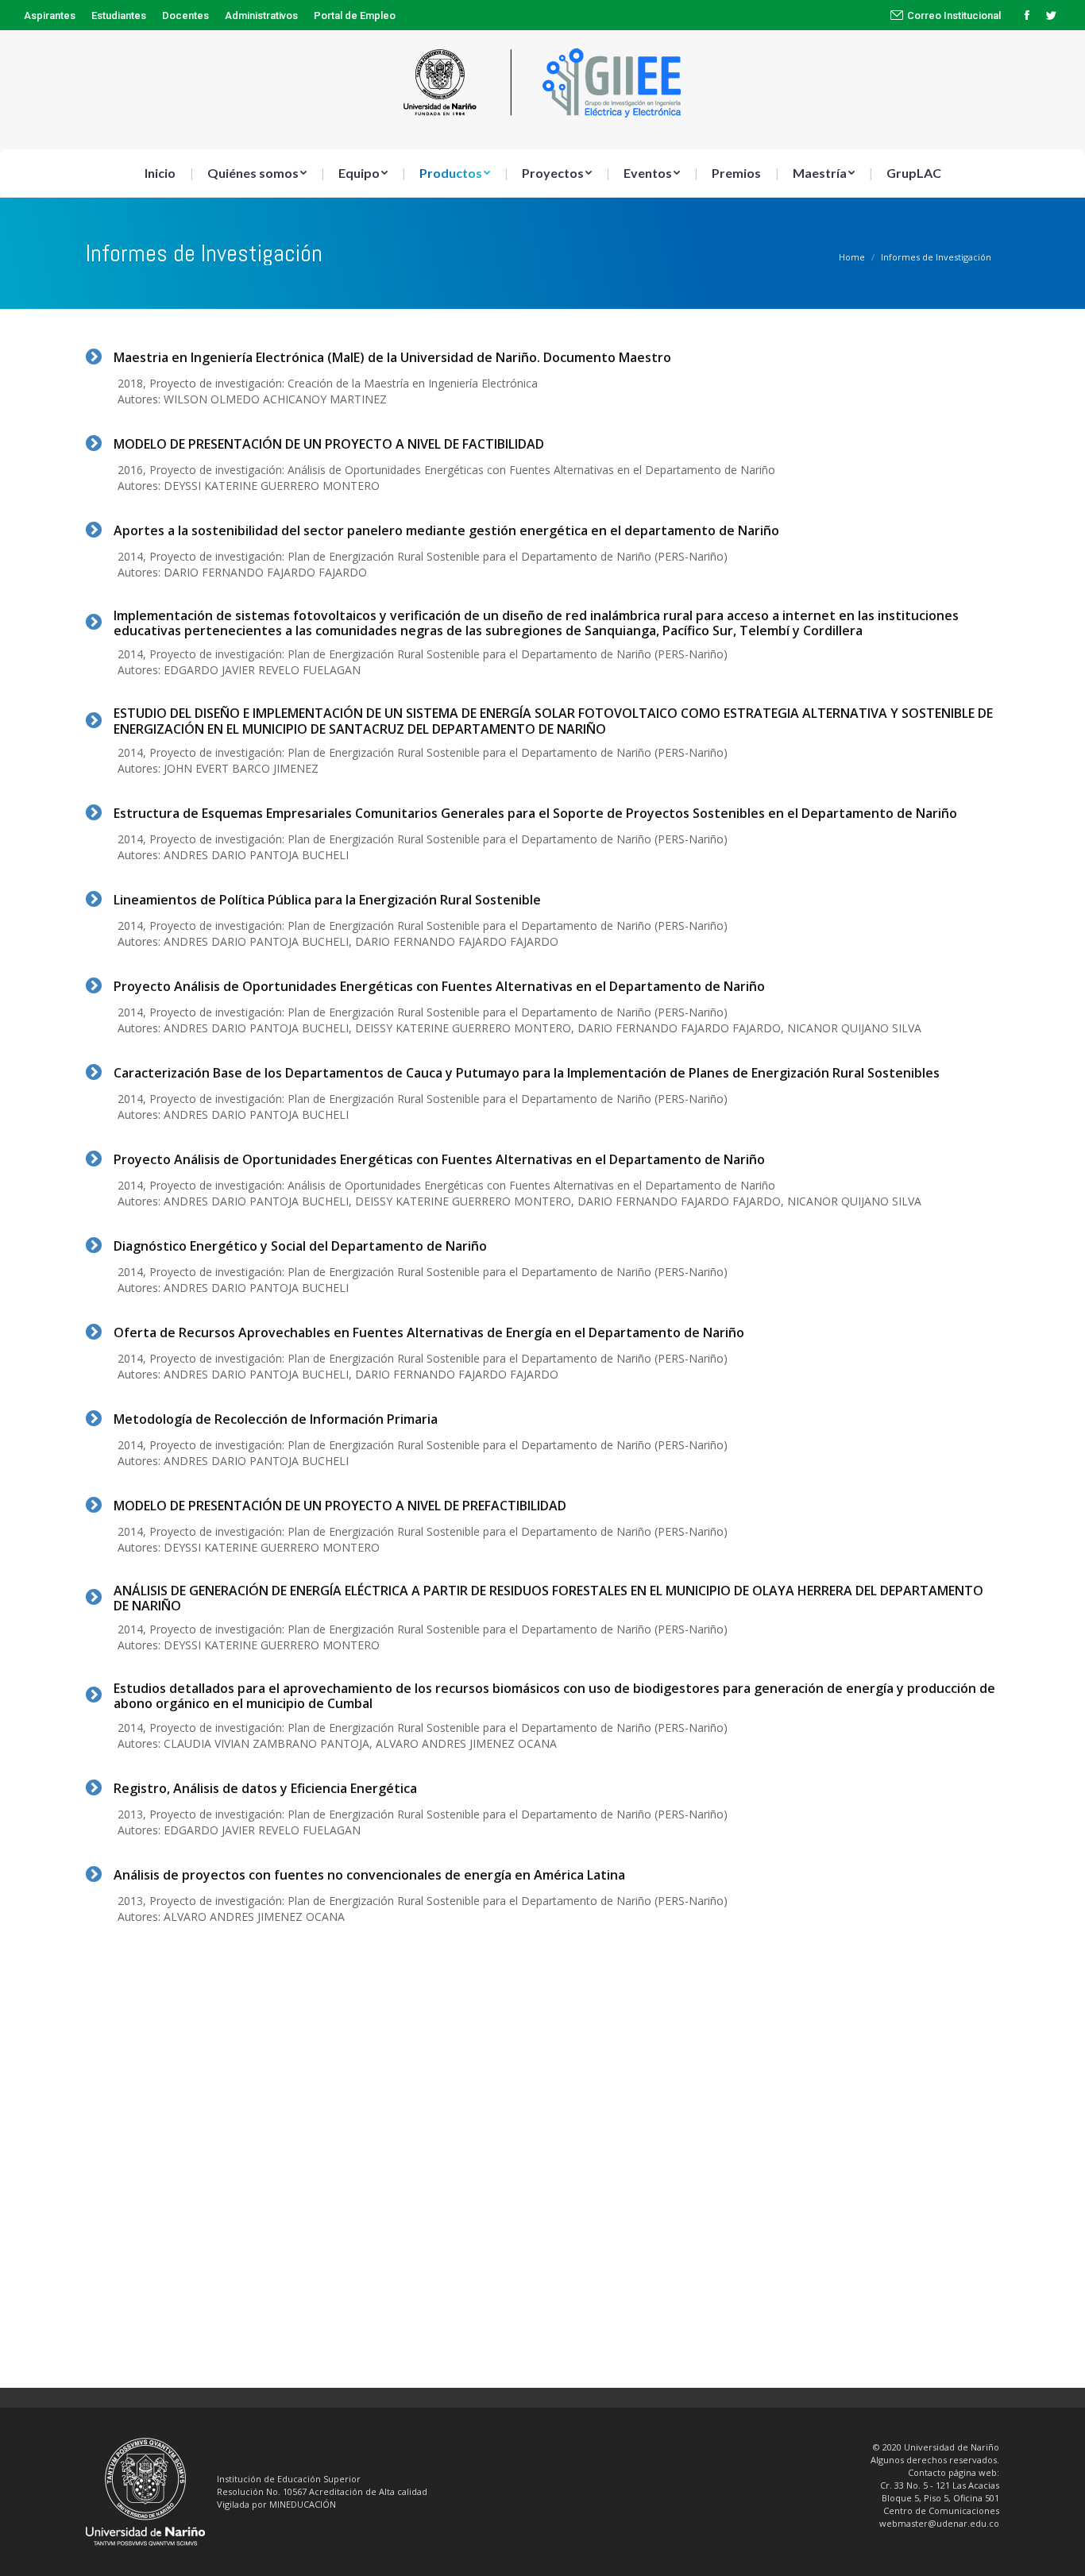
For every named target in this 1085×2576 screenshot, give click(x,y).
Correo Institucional (954, 15)
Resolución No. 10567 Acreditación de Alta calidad (322, 2491)
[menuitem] (50, 15)
